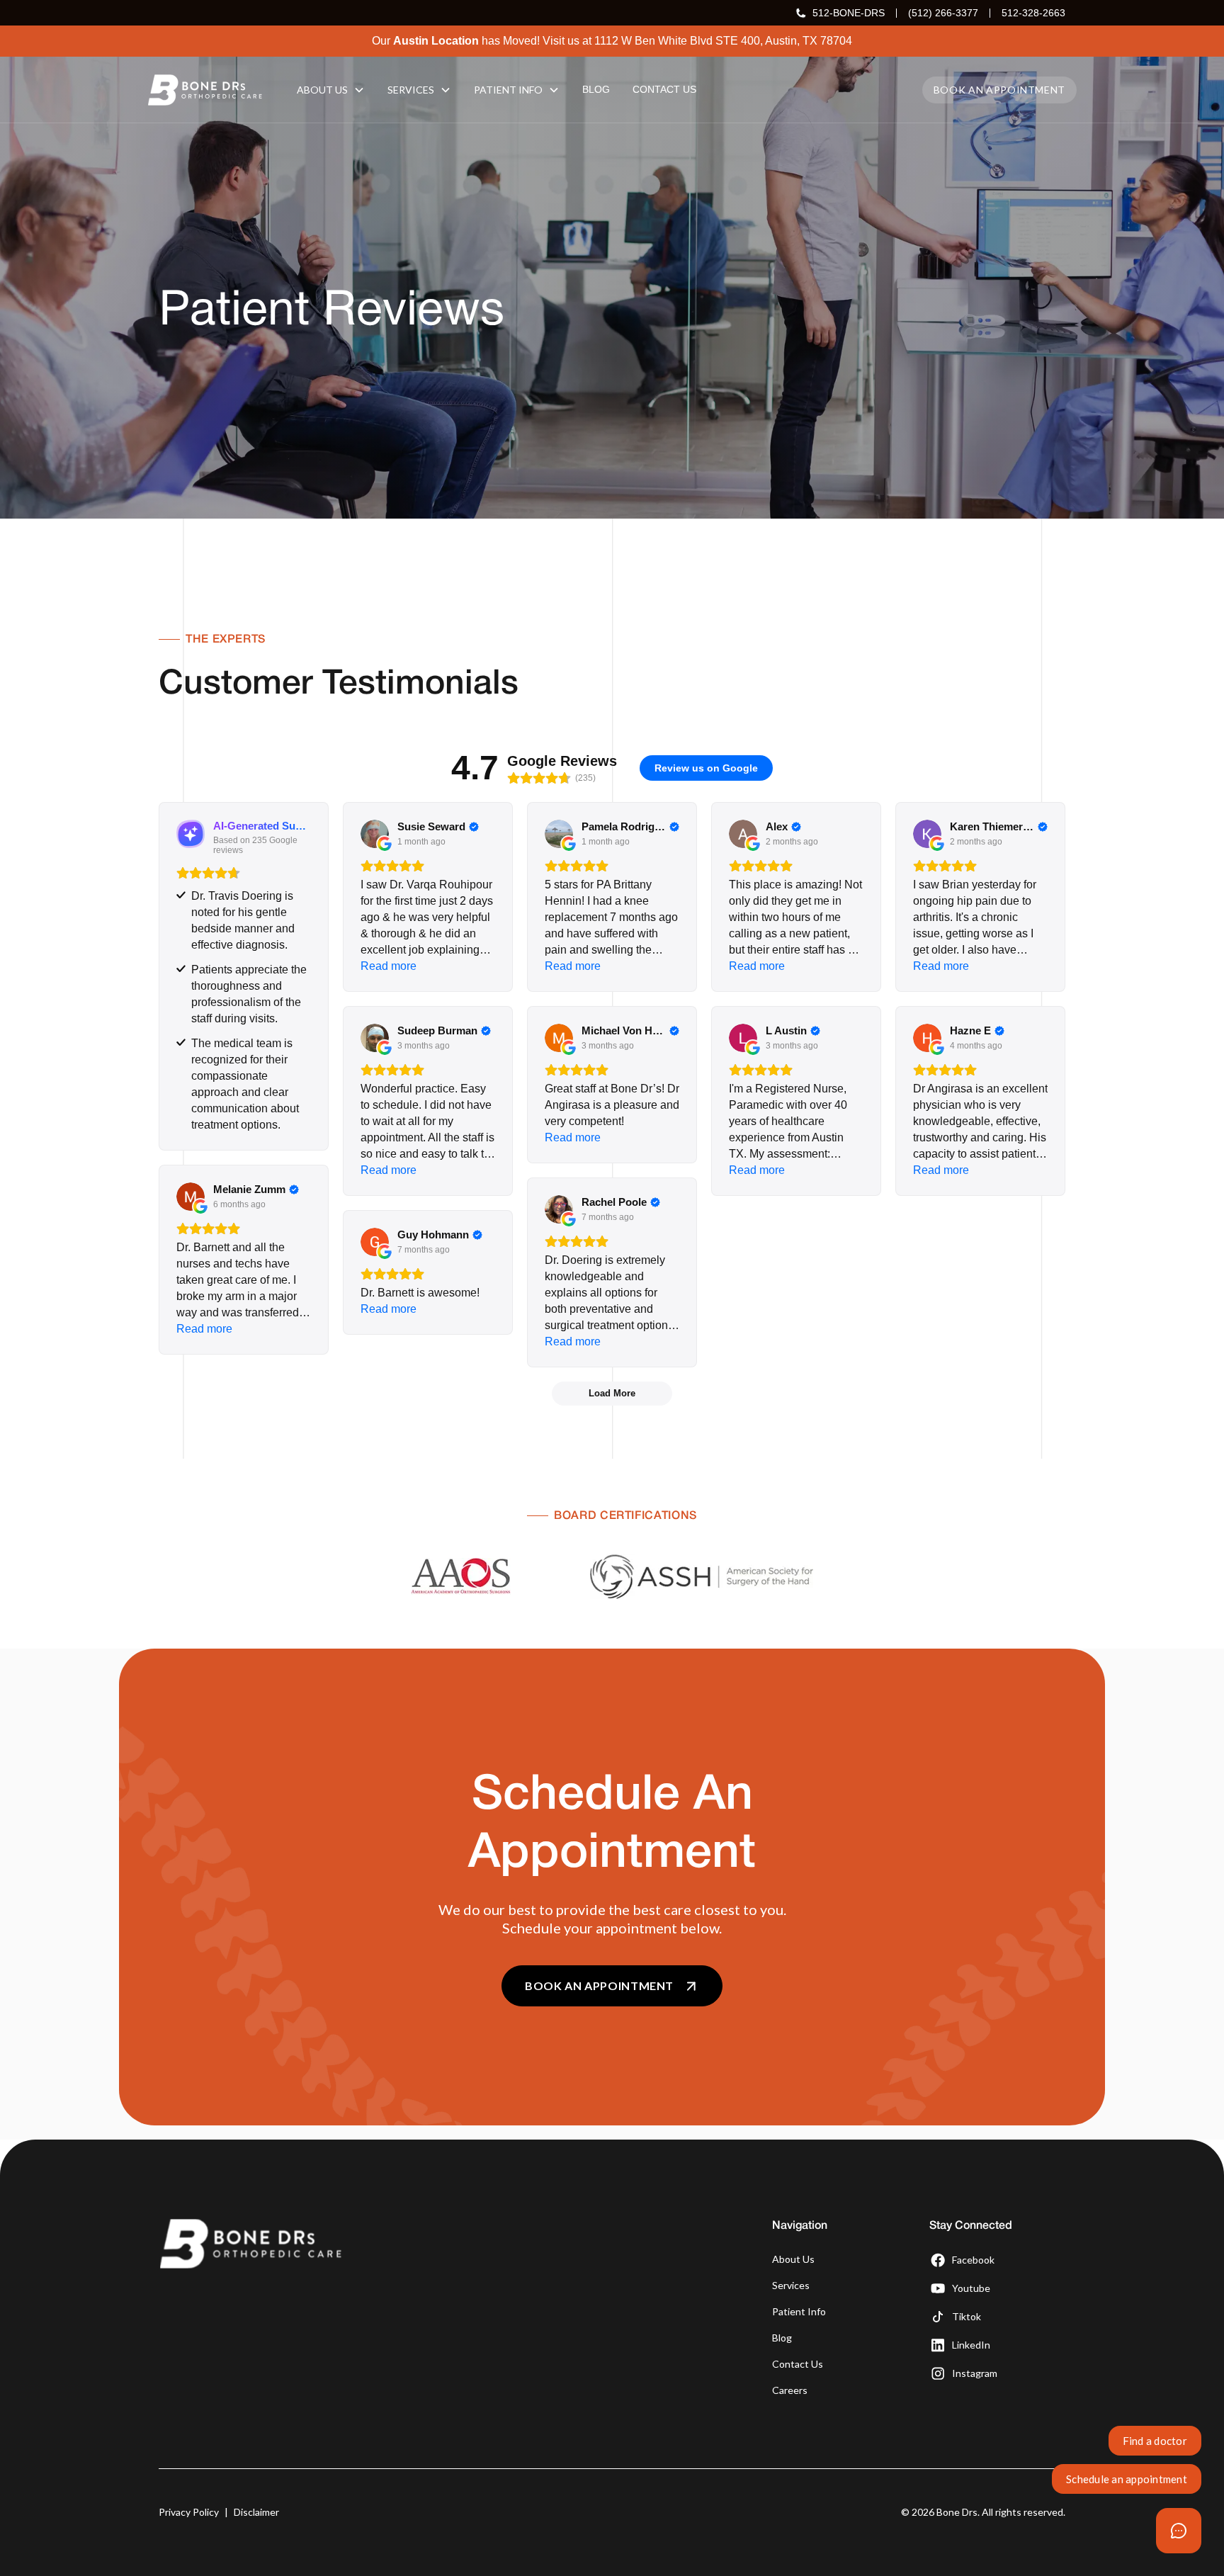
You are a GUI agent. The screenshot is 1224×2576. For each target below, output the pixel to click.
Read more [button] (389, 966)
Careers (790, 2390)
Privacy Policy (189, 2512)
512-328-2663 (1033, 13)
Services (791, 2285)
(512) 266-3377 (943, 13)
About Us (793, 2259)
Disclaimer (256, 2512)
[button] (331, 90)
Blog (782, 2338)
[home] (205, 90)
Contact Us (798, 2364)
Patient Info (799, 2311)
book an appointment (999, 90)
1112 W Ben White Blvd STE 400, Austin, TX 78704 (723, 41)
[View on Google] (375, 834)
